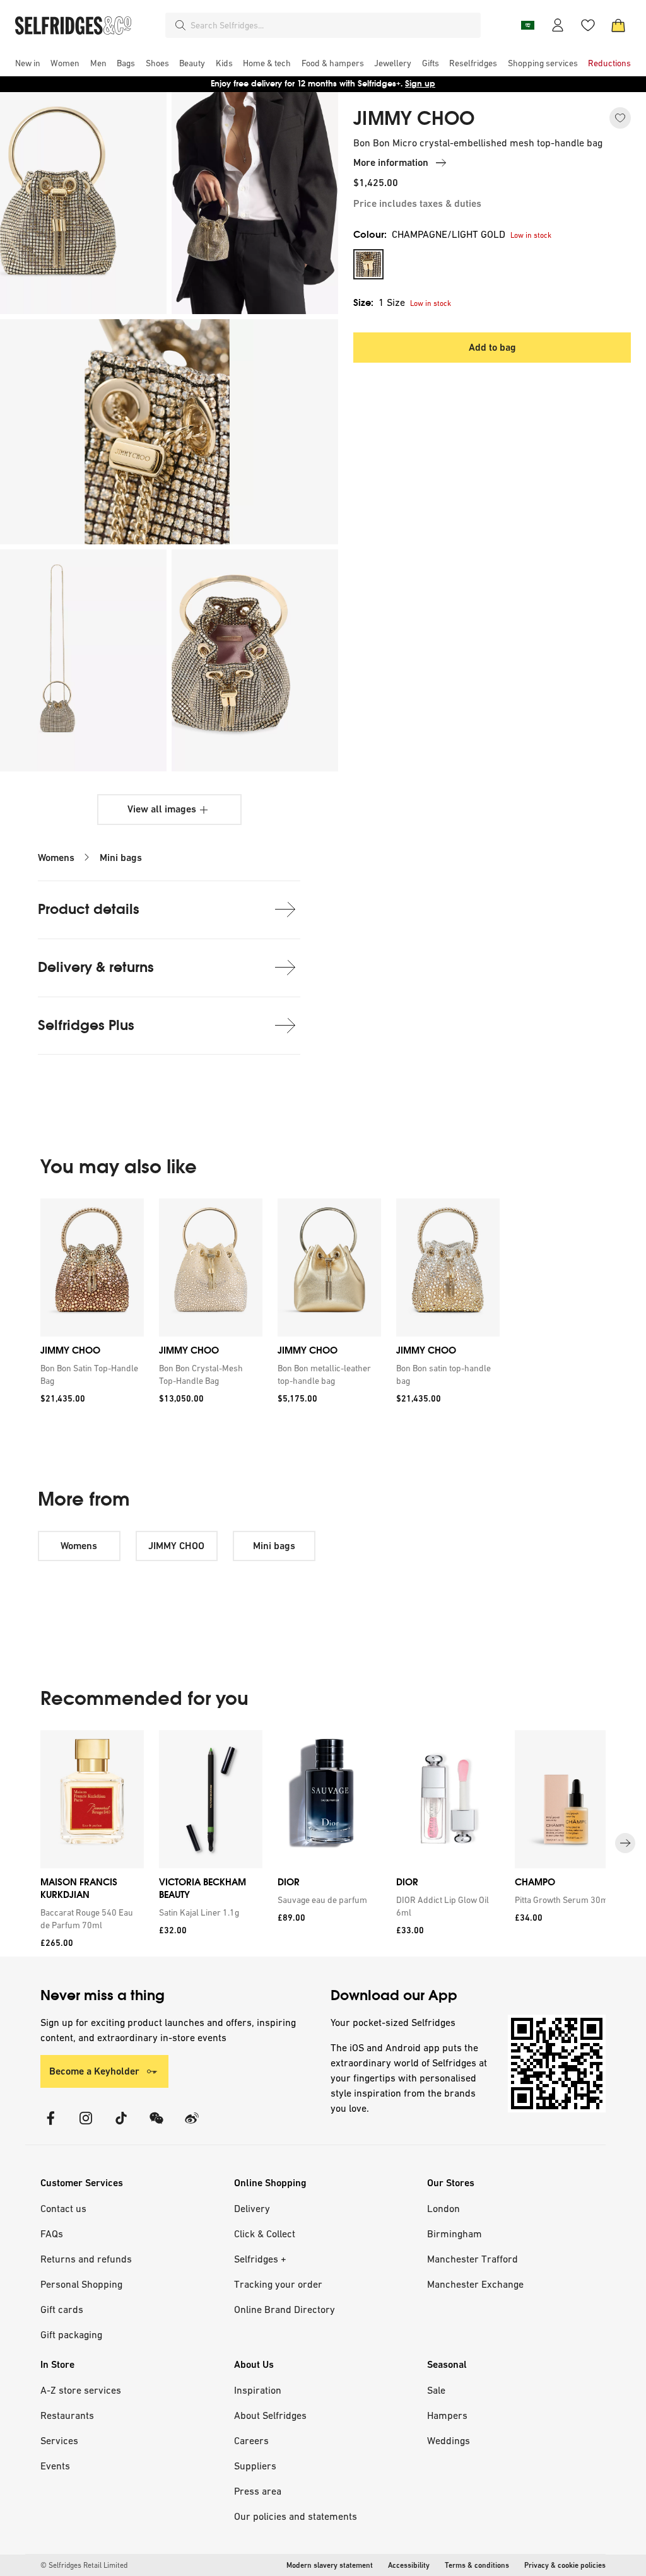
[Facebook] (50, 2126)
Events (55, 2466)
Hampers (447, 2415)
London (443, 2208)
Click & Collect (265, 2234)
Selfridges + (260, 2259)
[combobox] (333, 25)
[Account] (558, 25)
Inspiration (258, 2390)
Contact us (63, 2208)
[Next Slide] (625, 1843)
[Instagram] (86, 2126)
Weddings (449, 2440)
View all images (162, 809)
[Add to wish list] (620, 118)
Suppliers (255, 2466)
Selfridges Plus (86, 1025)
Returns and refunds (86, 2259)
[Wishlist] (588, 25)
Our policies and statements (296, 2516)
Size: (379, 302)
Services (59, 2440)
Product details (89, 909)
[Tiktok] (121, 2126)
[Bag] (618, 25)
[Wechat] (156, 2126)
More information (391, 162)
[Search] (180, 25)
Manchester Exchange (475, 2284)
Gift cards (62, 2309)
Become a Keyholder (94, 2071)
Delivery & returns (96, 967)
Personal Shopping (81, 2284)
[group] (270, 1305)
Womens (56, 858)
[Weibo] (192, 2126)
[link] (90, 1374)
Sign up (420, 84)
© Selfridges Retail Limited (84, 2565)
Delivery (252, 2208)
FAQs (52, 2234)
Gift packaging (71, 2334)
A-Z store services (81, 2390)
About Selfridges (270, 2415)
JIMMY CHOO (414, 119)
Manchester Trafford (473, 2259)
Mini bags (121, 858)
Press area (258, 2491)
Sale (436, 2390)
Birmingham (455, 2234)
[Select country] (527, 25)
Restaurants (67, 2415)
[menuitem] (28, 63)
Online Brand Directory (285, 2309)
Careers (251, 2440)
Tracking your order (278, 2284)
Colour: (429, 234)
